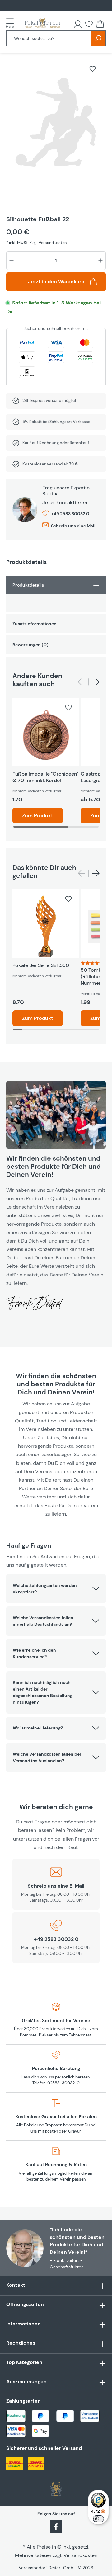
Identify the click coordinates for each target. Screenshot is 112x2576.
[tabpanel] (56, 594)
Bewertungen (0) (30, 645)
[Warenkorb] (100, 24)
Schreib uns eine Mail (73, 526)
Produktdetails (28, 585)
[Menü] (12, 23)
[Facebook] (56, 2526)
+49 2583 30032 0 (70, 514)
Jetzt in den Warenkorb (56, 282)
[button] (56, 1589)
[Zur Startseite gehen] (42, 23)
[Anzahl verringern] (12, 261)
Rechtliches (21, 2343)
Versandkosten (80, 2555)
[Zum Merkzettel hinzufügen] (93, 69)
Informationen (23, 2324)
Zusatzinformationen (35, 624)
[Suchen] (98, 38)
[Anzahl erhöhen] (100, 261)
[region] (56, 130)
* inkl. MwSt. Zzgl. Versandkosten (36, 243)
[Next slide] (96, 682)
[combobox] (49, 38)
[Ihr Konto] (78, 24)
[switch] (98, 2519)
